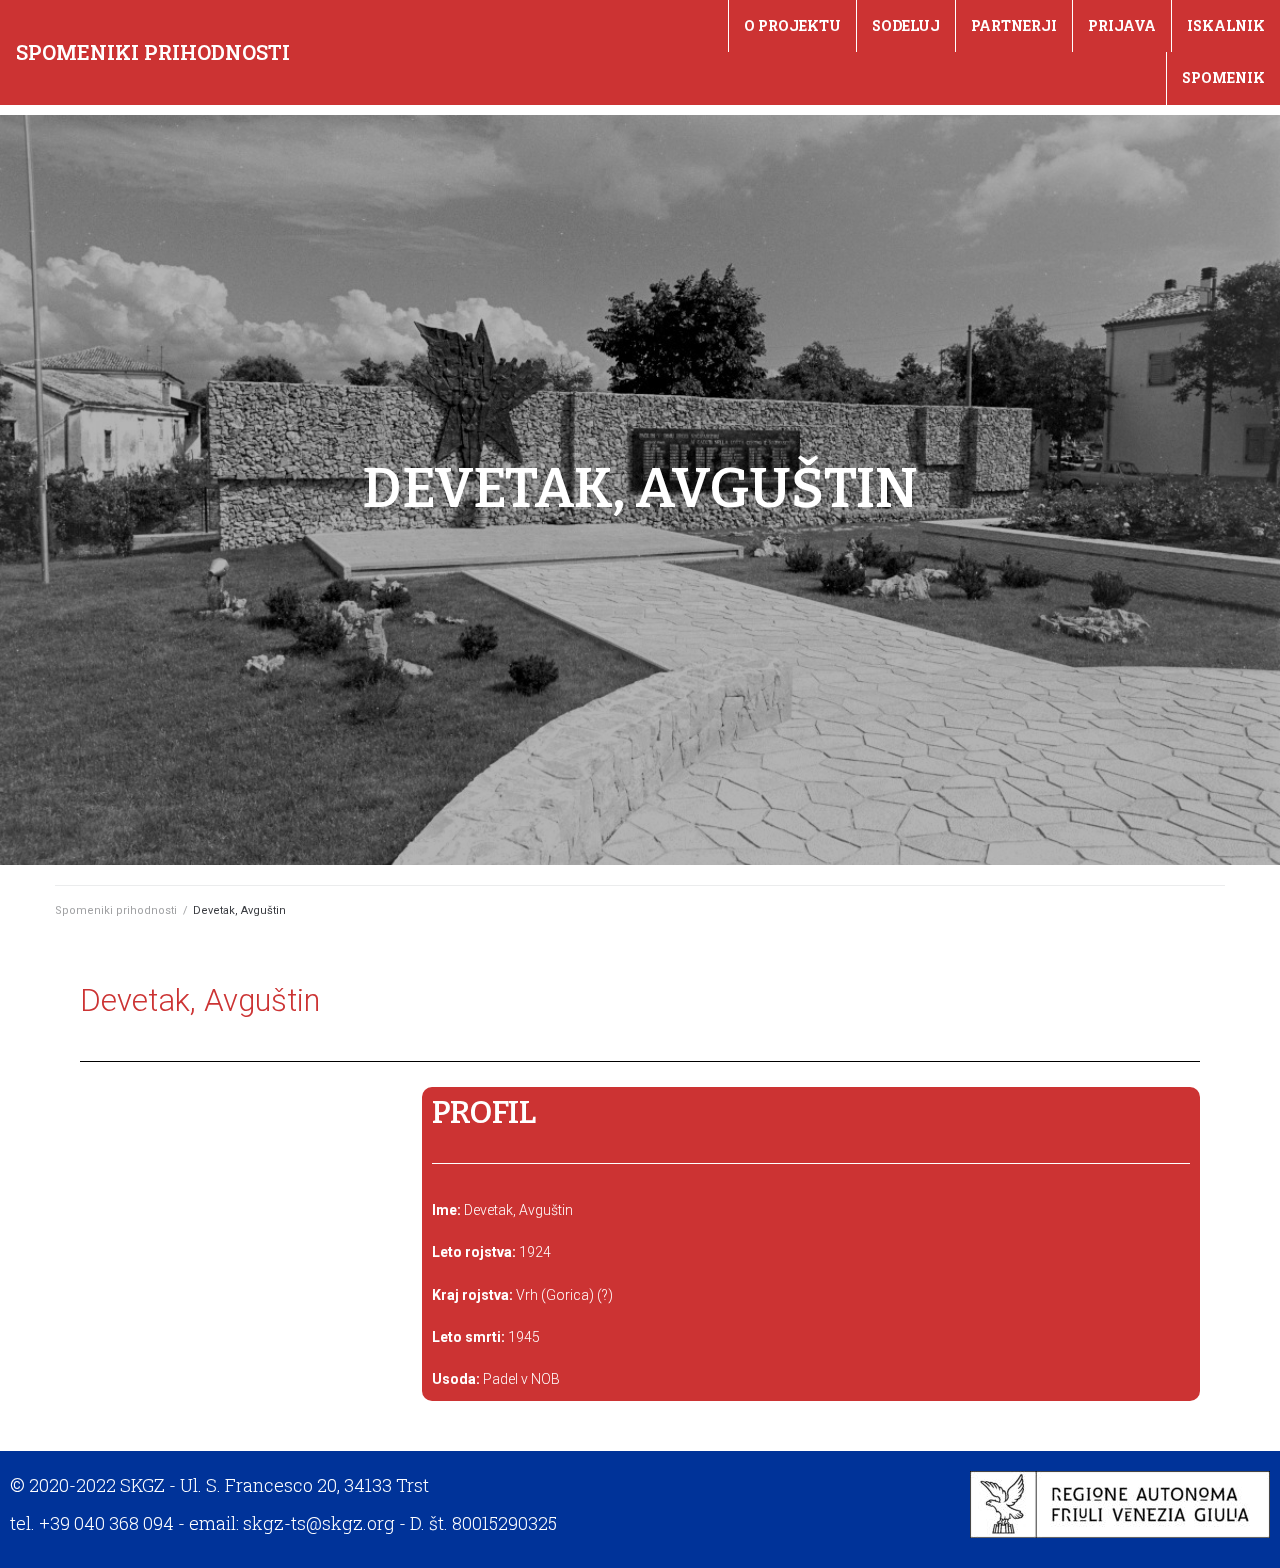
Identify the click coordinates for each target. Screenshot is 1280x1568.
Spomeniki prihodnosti (153, 52)
